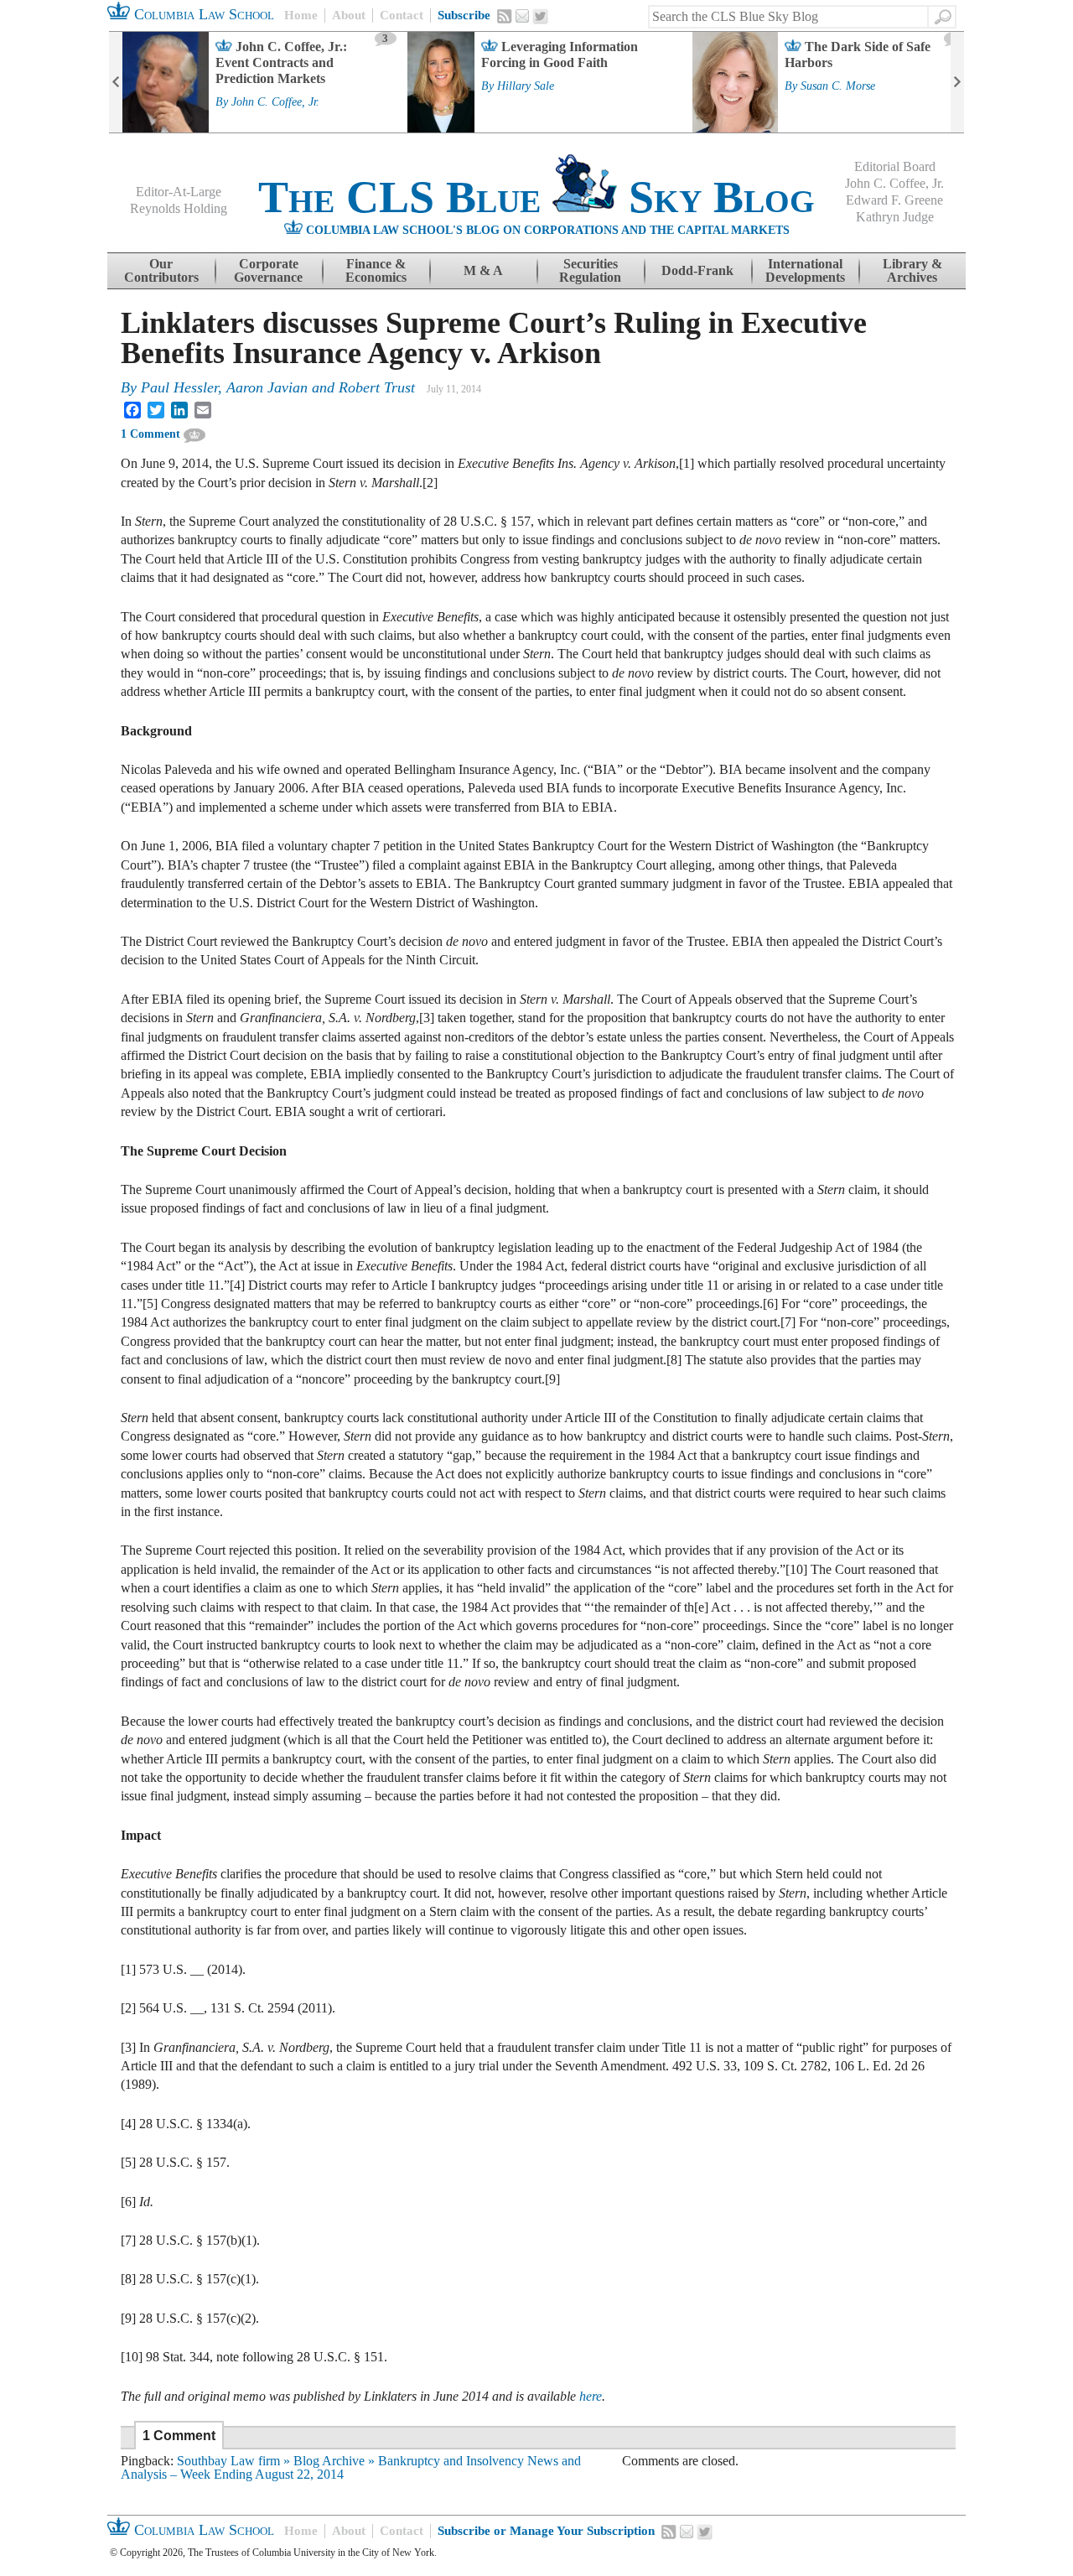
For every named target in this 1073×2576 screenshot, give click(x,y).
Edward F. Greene (894, 200)
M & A (483, 270)
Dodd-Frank (697, 270)
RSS (505, 16)
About (349, 15)
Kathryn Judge (895, 217)
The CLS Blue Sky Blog (536, 197)
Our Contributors (161, 270)
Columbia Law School (202, 14)
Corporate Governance (268, 270)
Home (301, 15)
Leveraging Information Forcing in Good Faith (560, 55)
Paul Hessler (179, 387)
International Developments (805, 270)
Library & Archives (912, 270)
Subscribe (464, 15)
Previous (116, 82)
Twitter (541, 17)
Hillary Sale (526, 86)
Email (522, 16)
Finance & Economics (376, 270)
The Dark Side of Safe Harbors (858, 55)
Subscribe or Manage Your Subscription (546, 2531)
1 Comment (150, 434)
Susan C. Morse (838, 86)
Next (957, 82)
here (591, 2396)
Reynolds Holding (179, 208)
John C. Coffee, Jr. (275, 102)
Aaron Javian (267, 387)
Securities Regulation (590, 270)
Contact (402, 15)
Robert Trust (377, 387)
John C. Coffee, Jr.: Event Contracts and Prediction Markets (281, 62)
